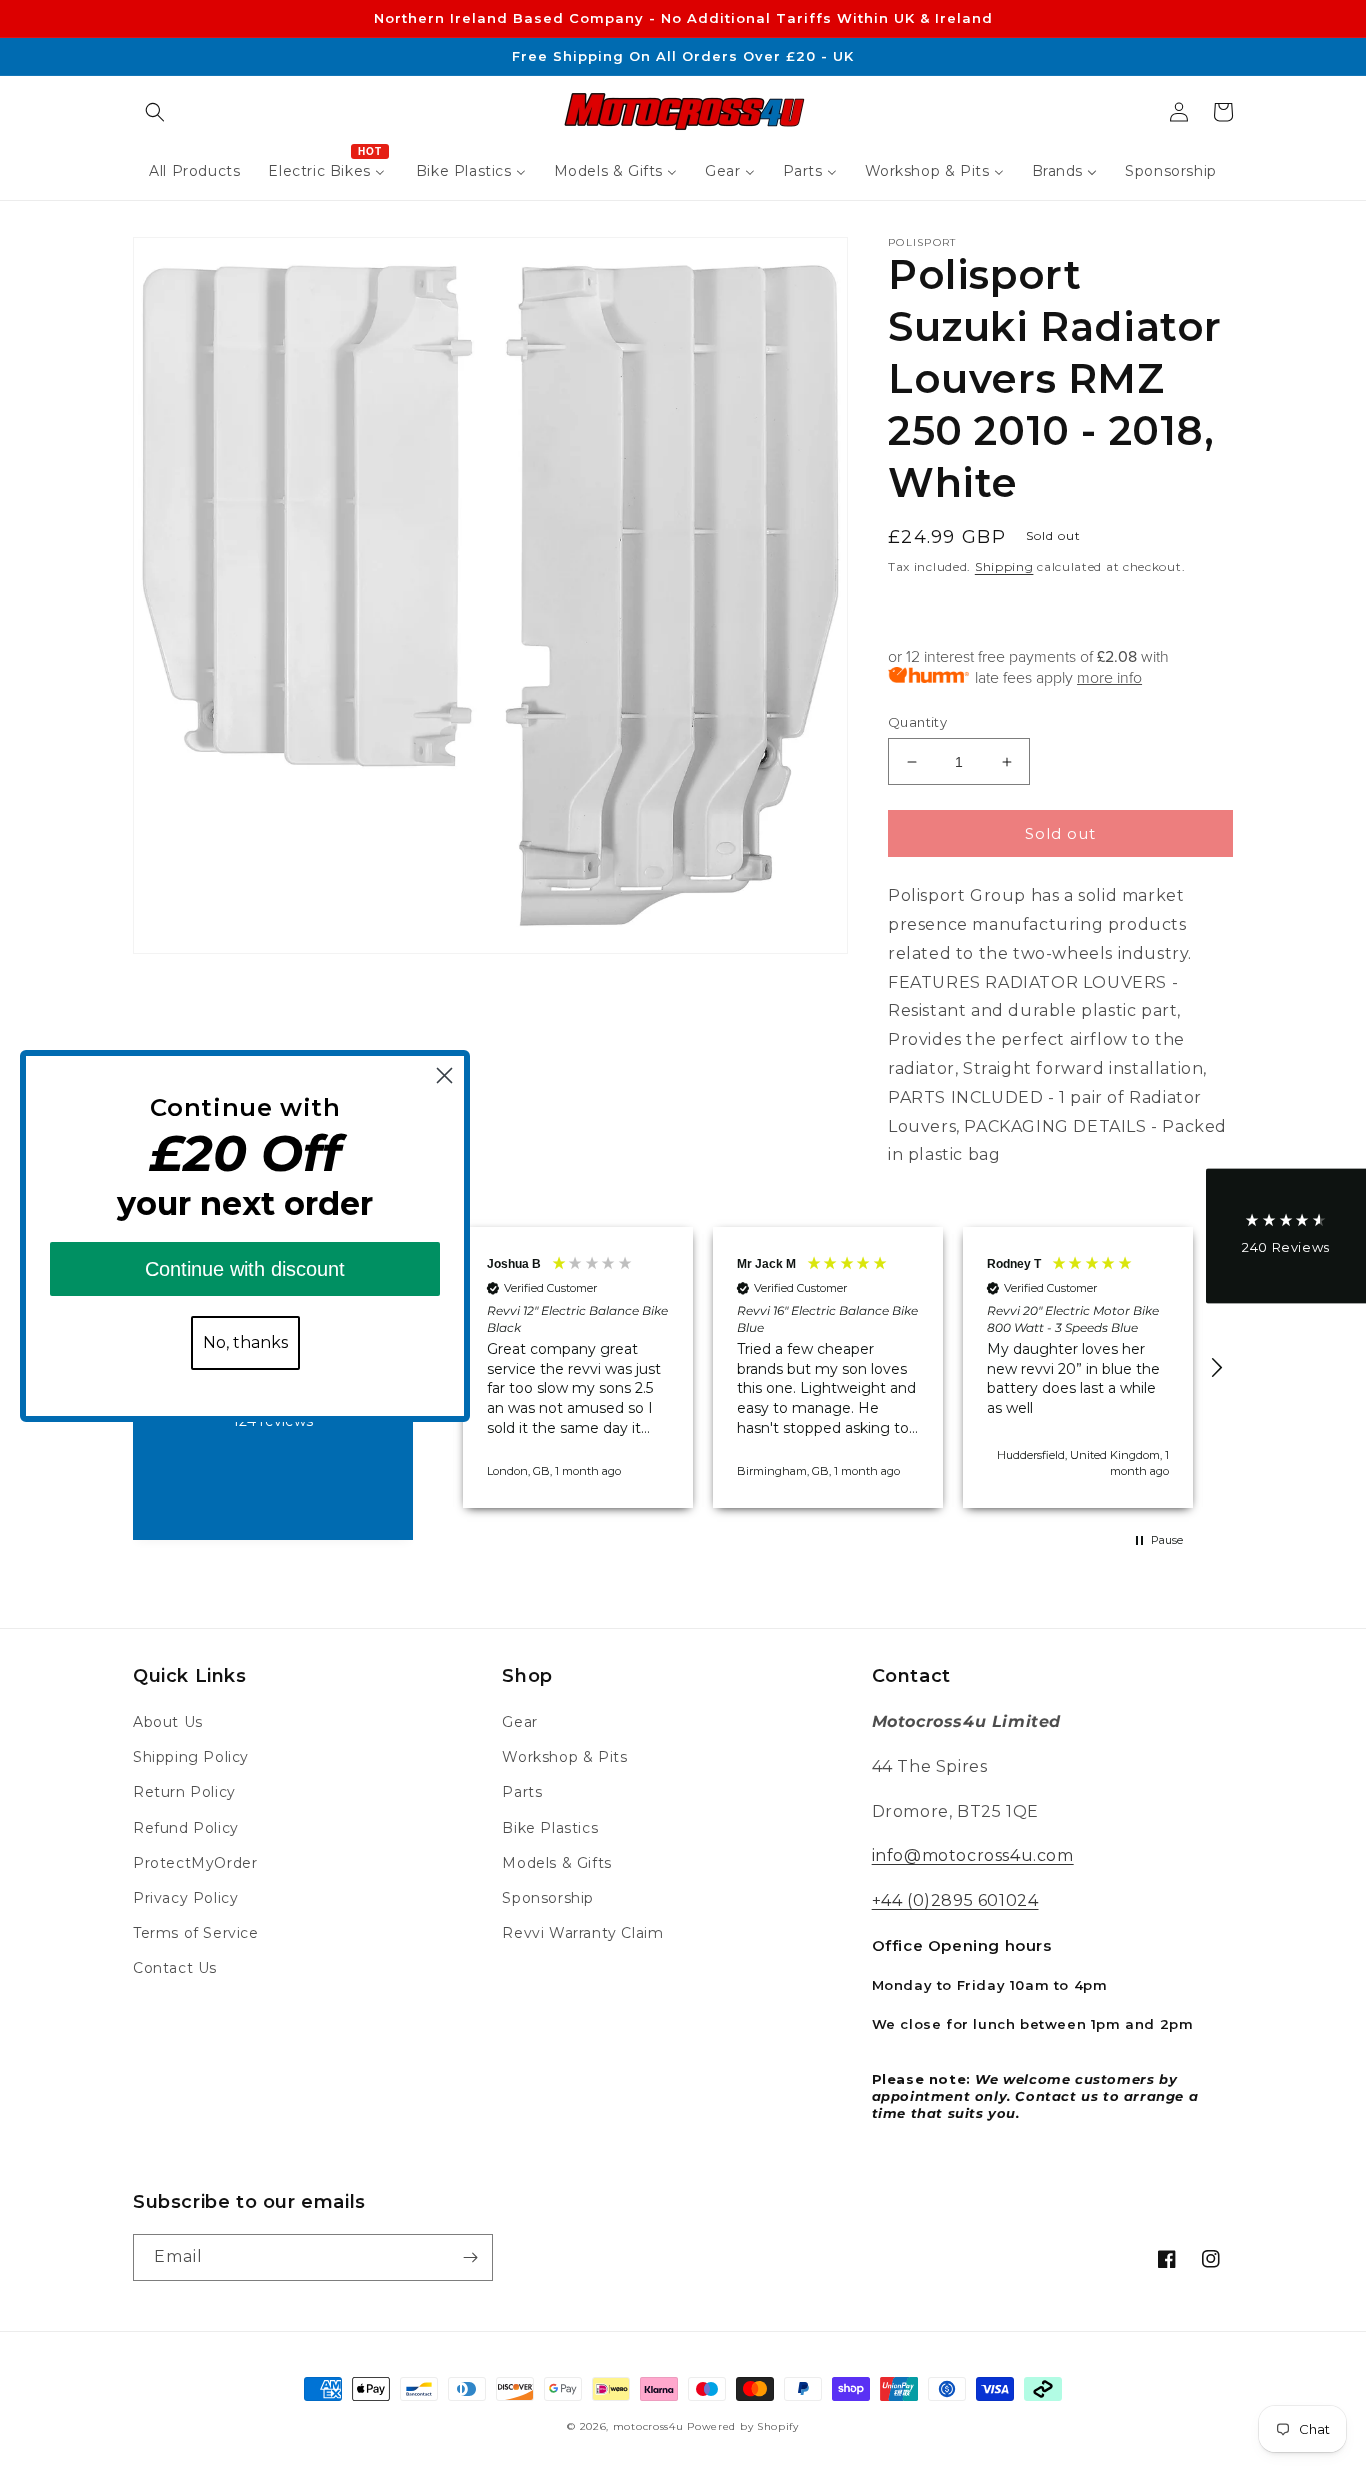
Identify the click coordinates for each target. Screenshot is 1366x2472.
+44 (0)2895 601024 (955, 1900)
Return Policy (184, 1792)
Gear (519, 1722)
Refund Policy (186, 1828)
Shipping (1004, 566)
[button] (155, 112)
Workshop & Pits (564, 1757)
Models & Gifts (556, 1863)
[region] (828, 1367)
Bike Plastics (550, 1828)
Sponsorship (548, 1898)
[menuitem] (194, 171)
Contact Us (175, 1968)
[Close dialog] (444, 1075)
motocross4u (648, 2426)
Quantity (917, 722)
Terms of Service (196, 1933)
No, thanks (245, 1342)
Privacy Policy (185, 1898)
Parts (522, 1792)
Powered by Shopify (743, 2426)
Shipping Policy (191, 1757)
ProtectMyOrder (195, 1863)
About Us (168, 1722)
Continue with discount (245, 1269)
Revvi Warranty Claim (582, 1933)
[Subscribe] (470, 2257)
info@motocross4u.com (973, 1855)
